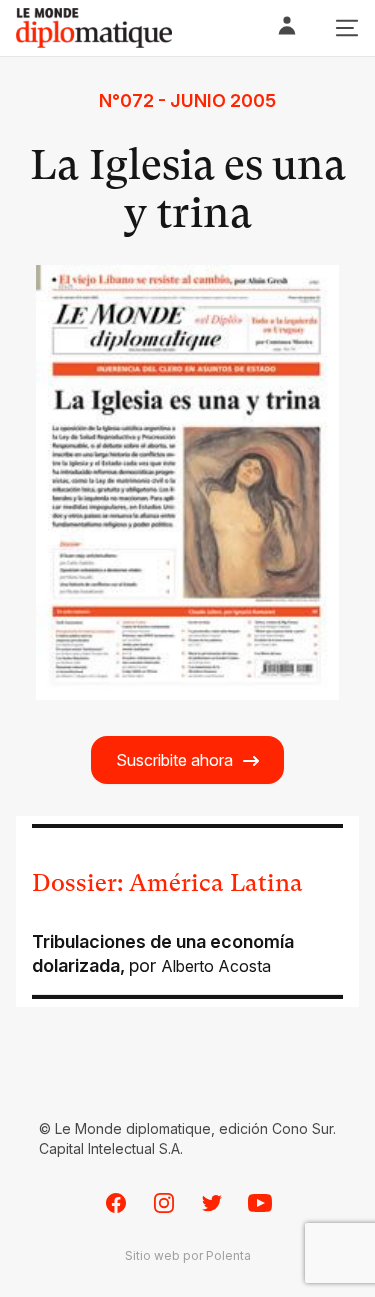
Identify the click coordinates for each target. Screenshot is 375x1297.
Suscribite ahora (174, 760)
